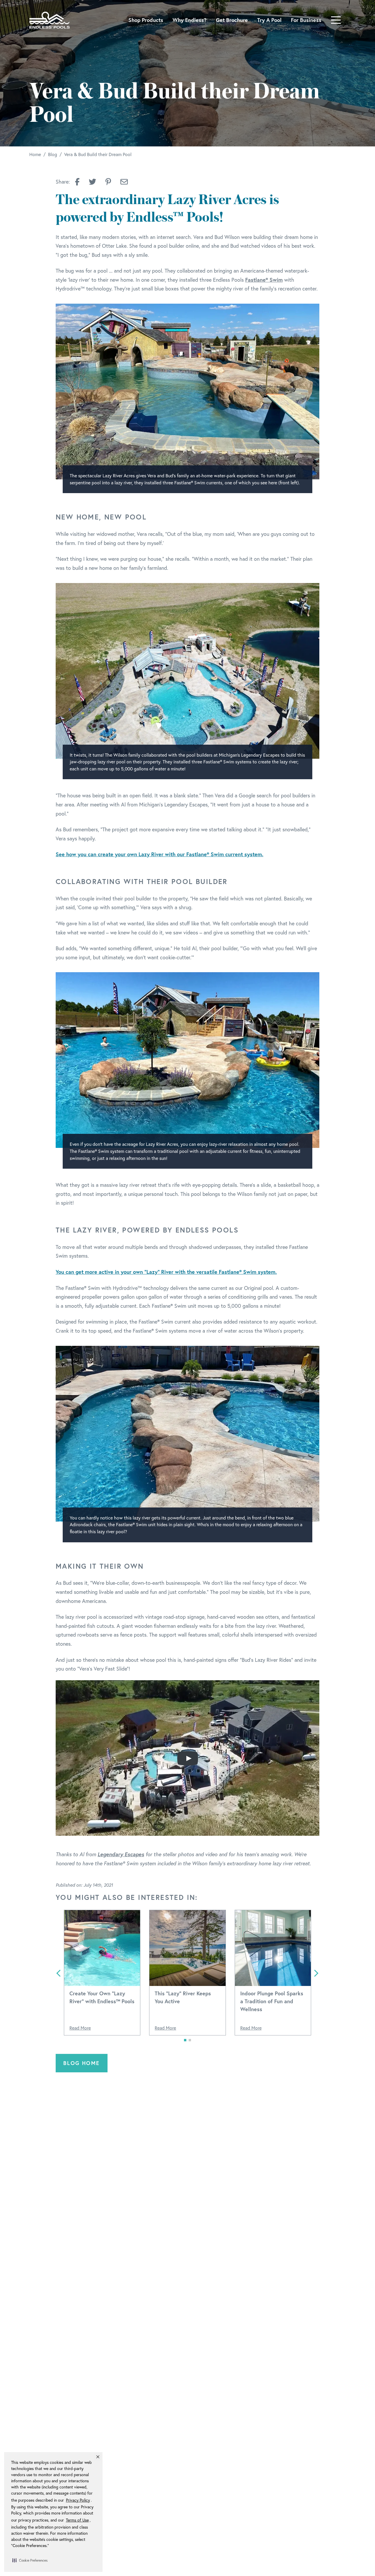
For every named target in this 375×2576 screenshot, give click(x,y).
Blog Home (82, 2063)
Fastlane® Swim (264, 280)
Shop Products (146, 20)
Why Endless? (190, 20)
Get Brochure (232, 20)
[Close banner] (98, 2457)
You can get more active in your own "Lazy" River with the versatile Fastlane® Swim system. (166, 1272)
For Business (306, 20)
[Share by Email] (124, 182)
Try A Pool (269, 20)
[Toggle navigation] (336, 20)
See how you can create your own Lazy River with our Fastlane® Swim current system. (160, 854)
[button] (30, 2560)
